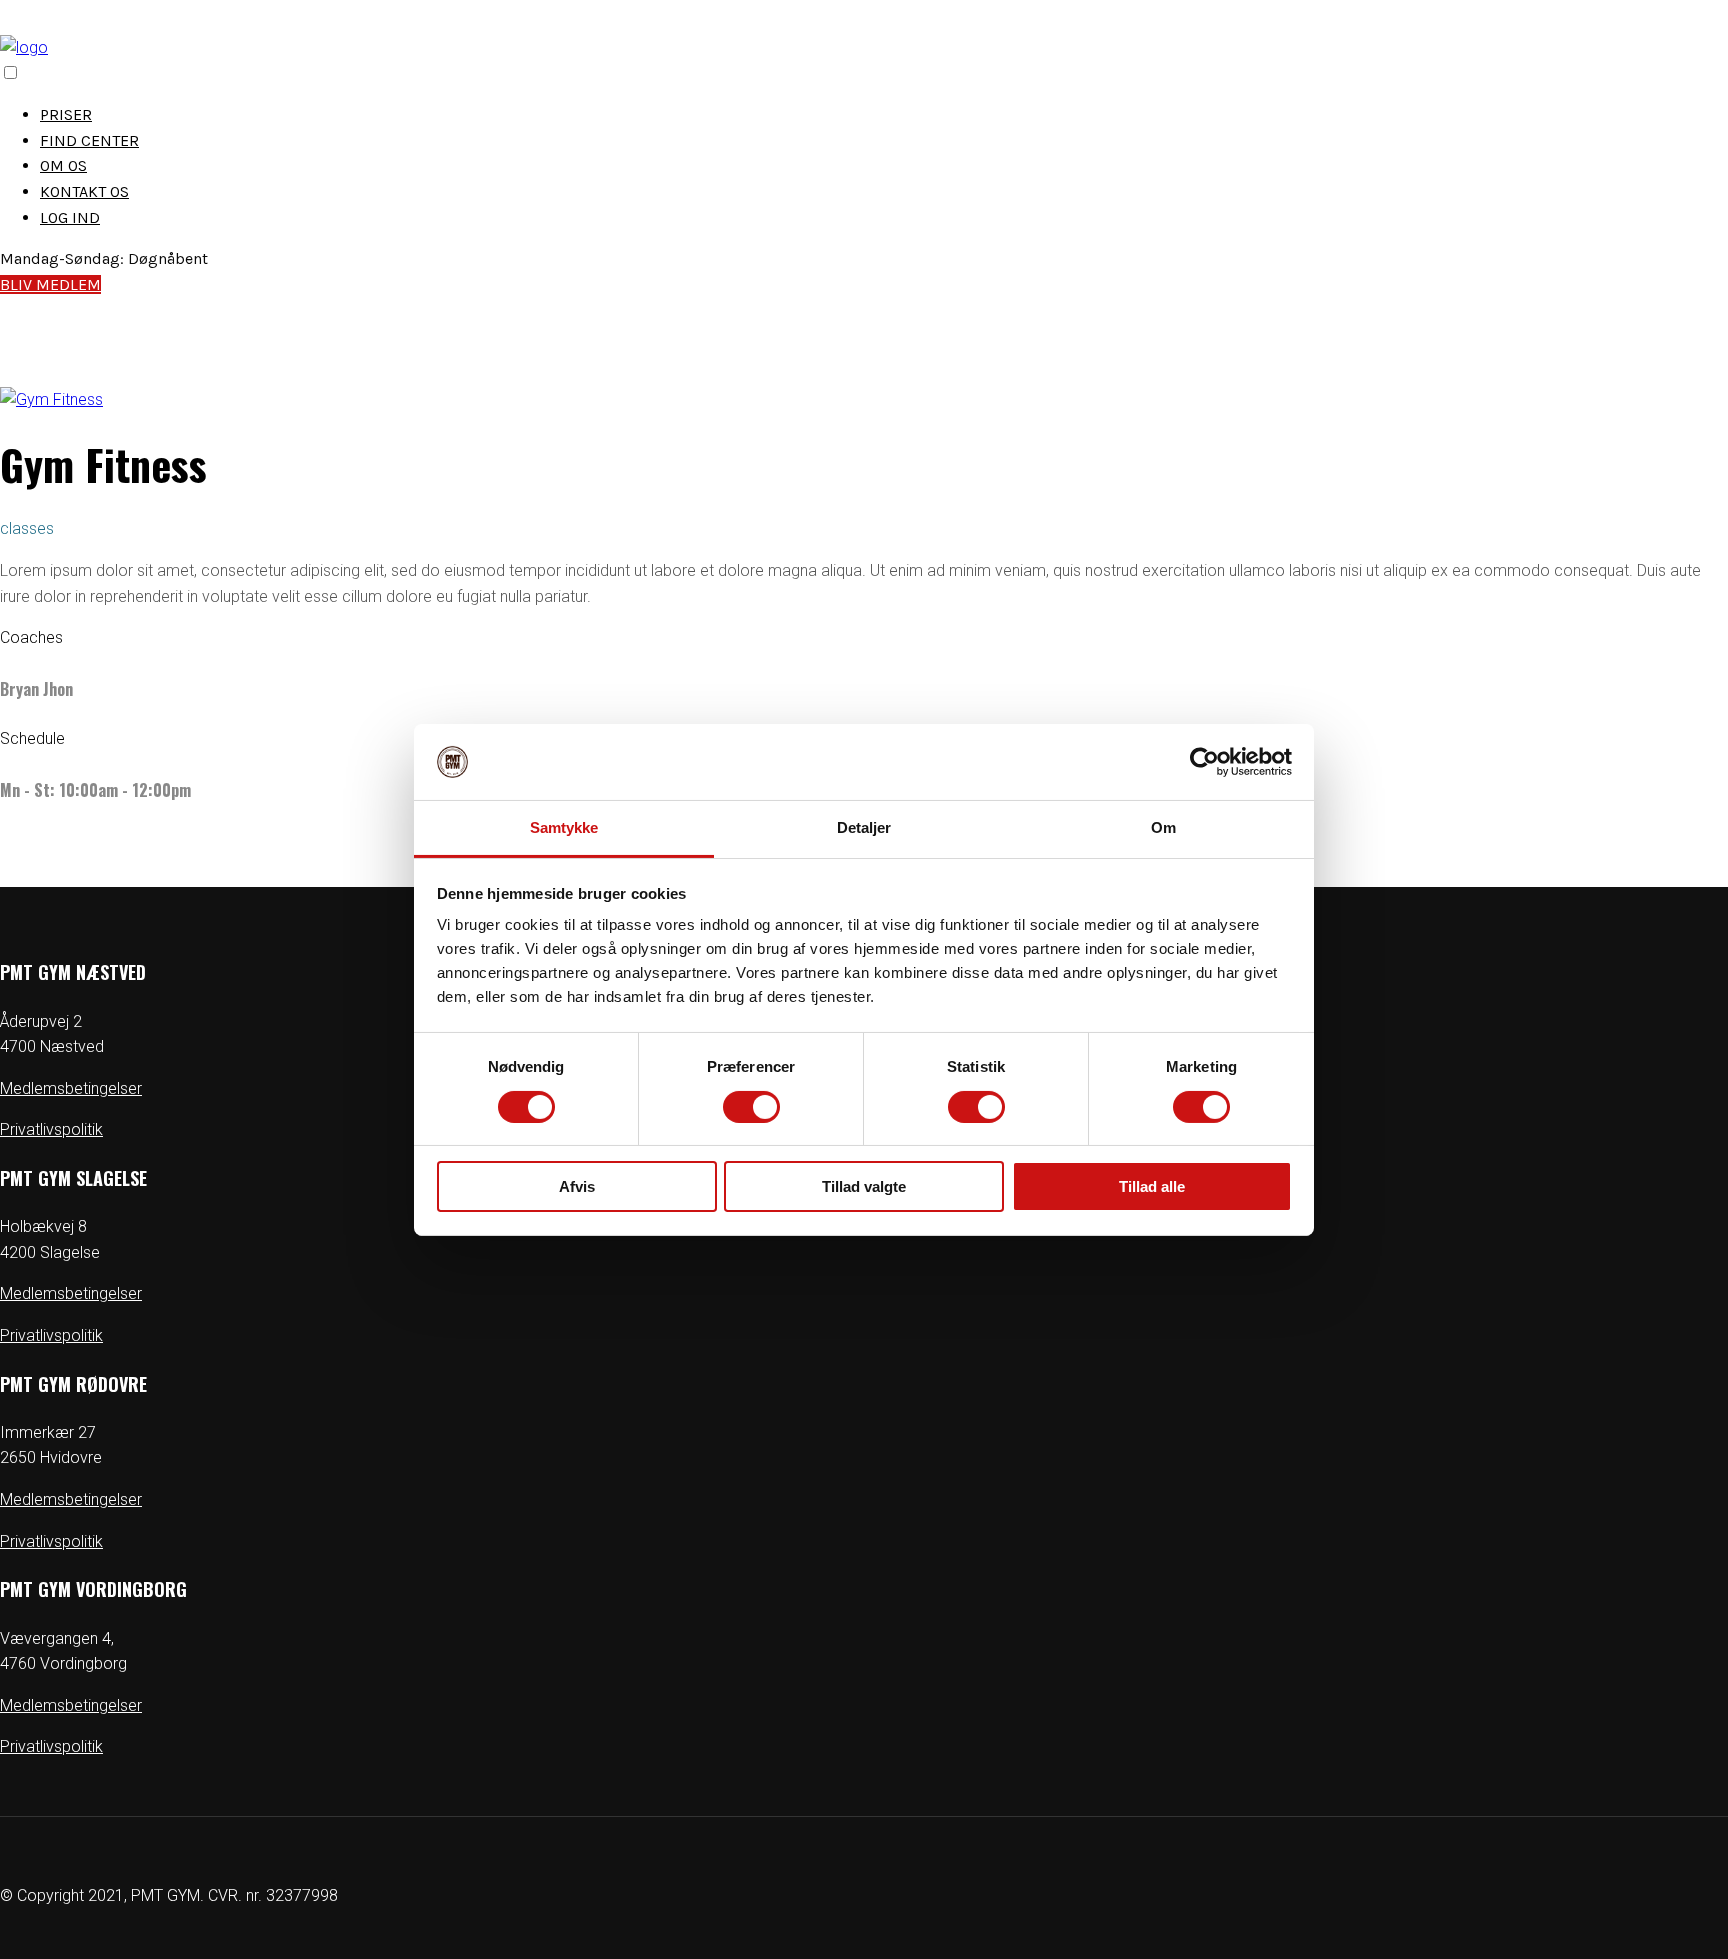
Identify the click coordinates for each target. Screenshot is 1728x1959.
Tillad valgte (864, 1186)
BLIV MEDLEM (50, 284)
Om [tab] (1163, 827)
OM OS (63, 165)
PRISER (66, 114)
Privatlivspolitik (51, 1129)
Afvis (577, 1186)
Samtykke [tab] (564, 827)
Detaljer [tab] (864, 827)
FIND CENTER (89, 140)
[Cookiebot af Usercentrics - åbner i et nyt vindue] (1204, 762)
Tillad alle (1152, 1186)
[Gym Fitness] (51, 399)
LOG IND (70, 217)
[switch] (751, 1107)
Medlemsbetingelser (71, 1088)
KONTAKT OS (84, 191)
